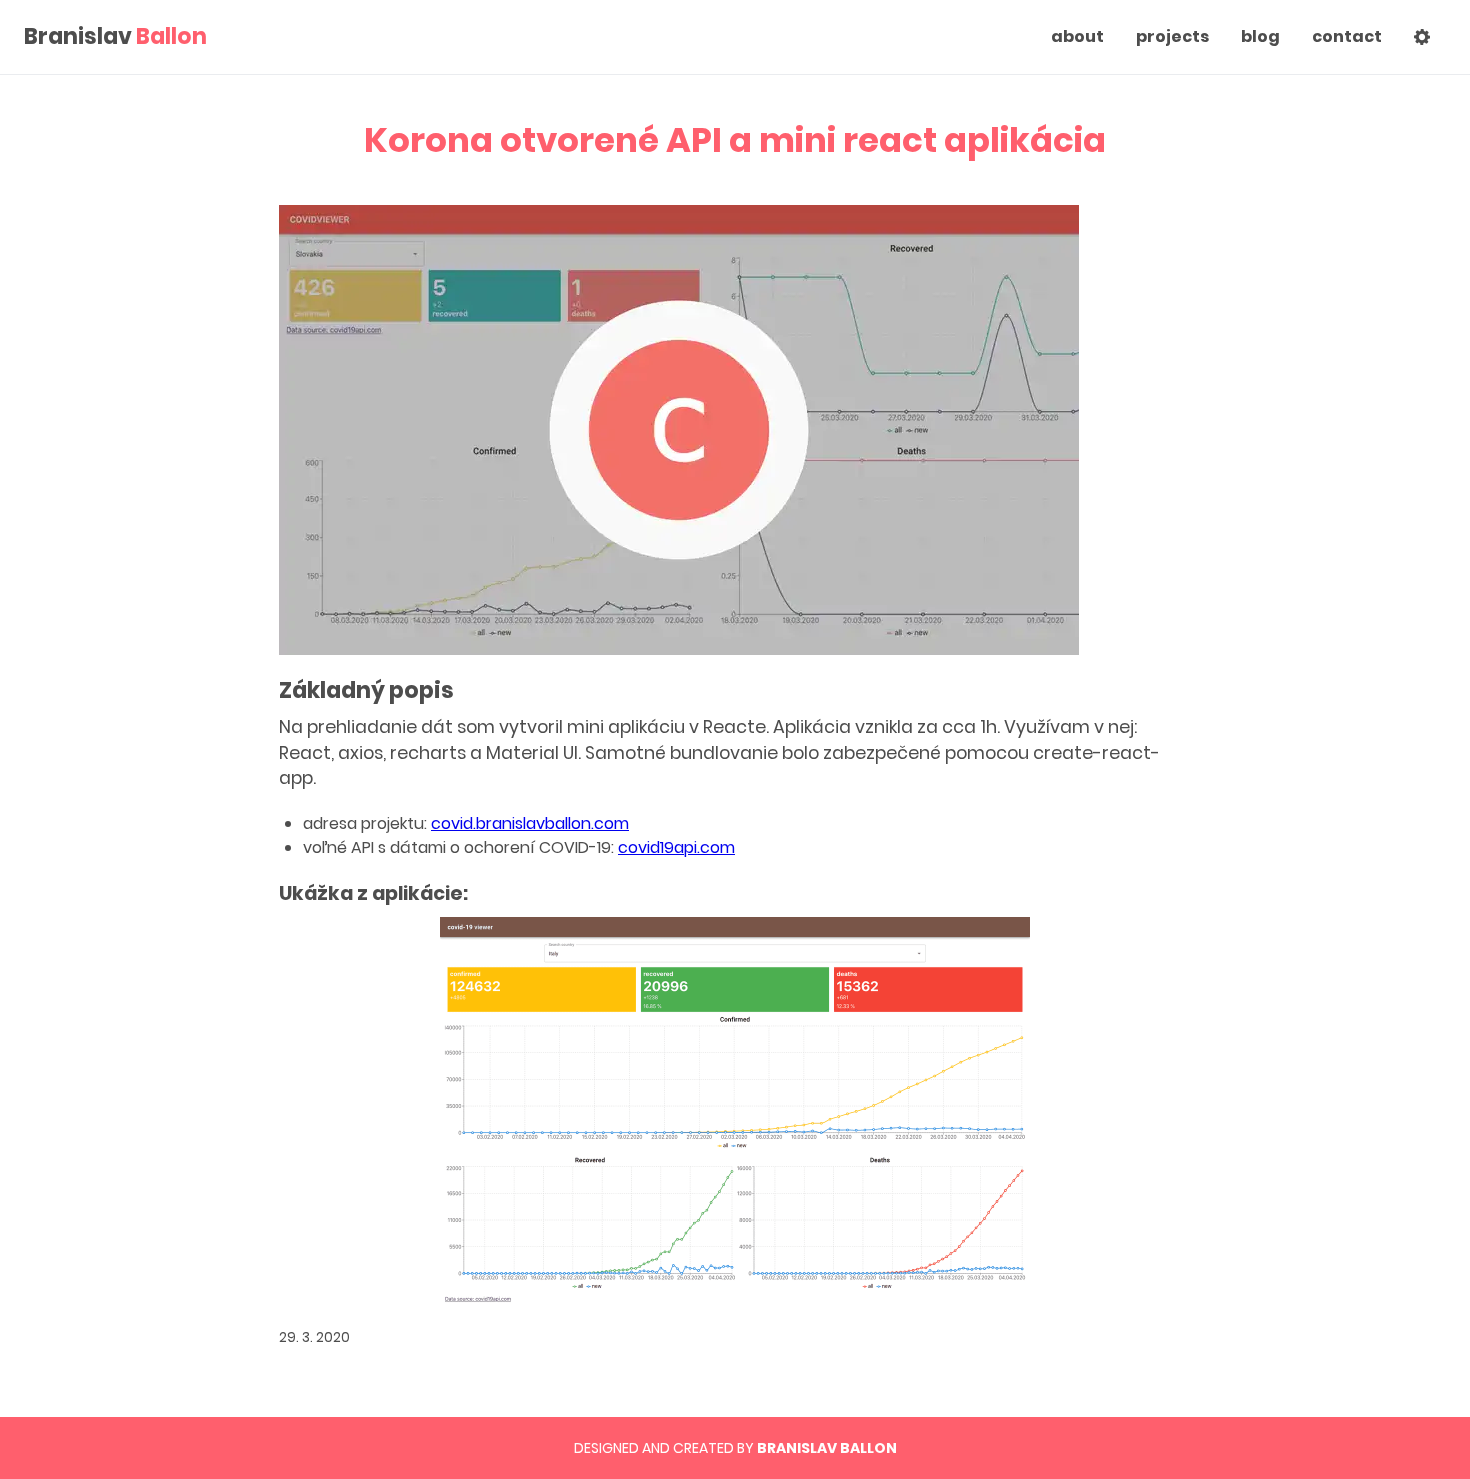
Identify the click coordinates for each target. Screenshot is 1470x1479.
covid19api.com (676, 847)
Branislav (115, 37)
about (1077, 36)
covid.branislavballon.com (530, 823)
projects (1172, 36)
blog (1260, 36)
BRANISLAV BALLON (827, 1448)
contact (1347, 36)
